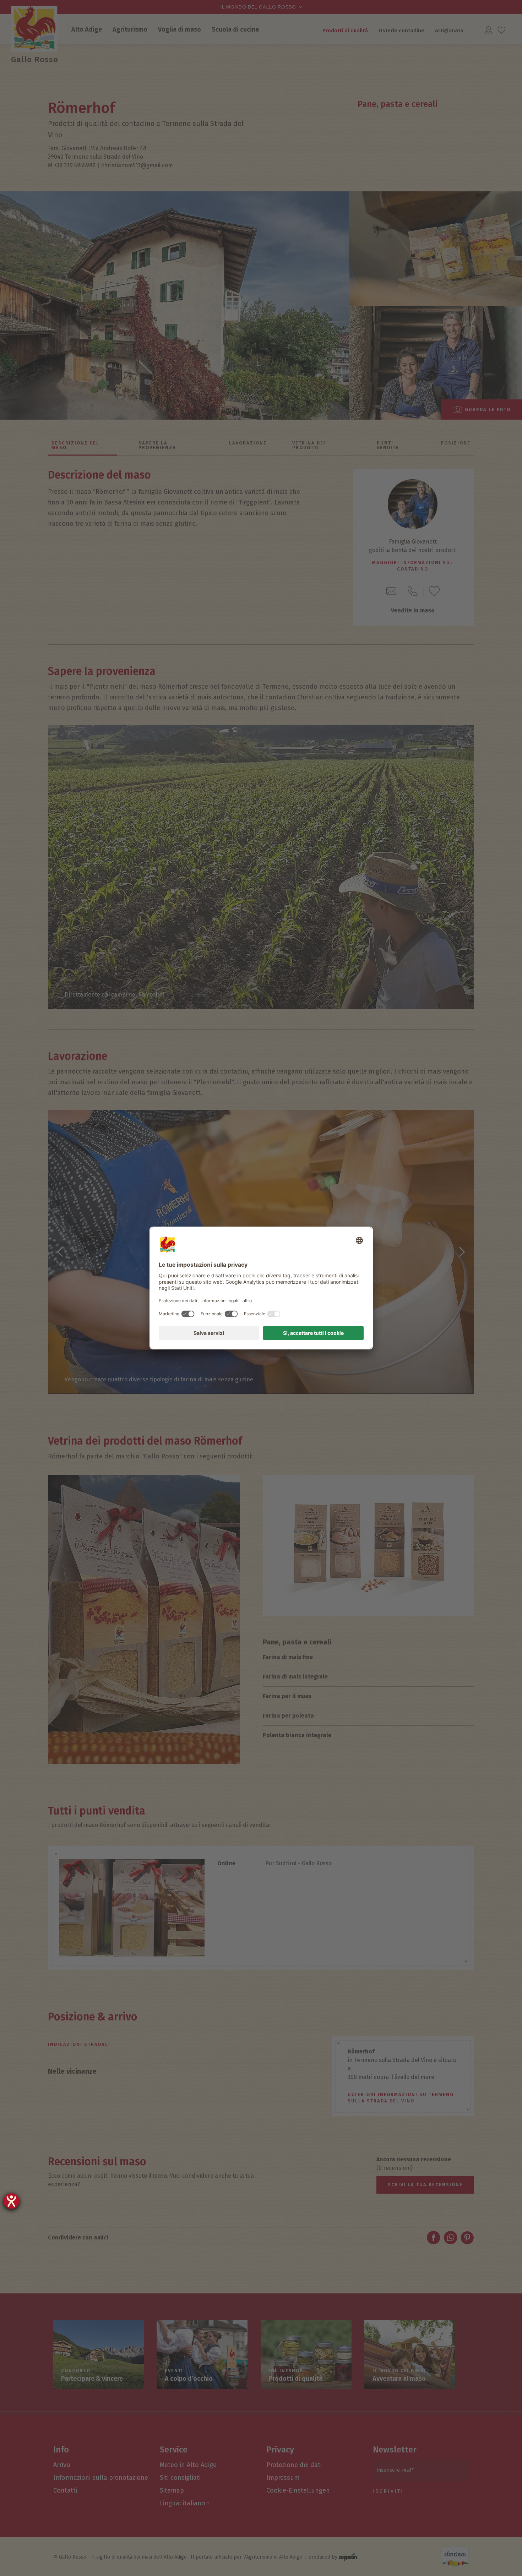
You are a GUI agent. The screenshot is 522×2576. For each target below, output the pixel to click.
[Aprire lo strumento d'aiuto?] (11, 2201)
